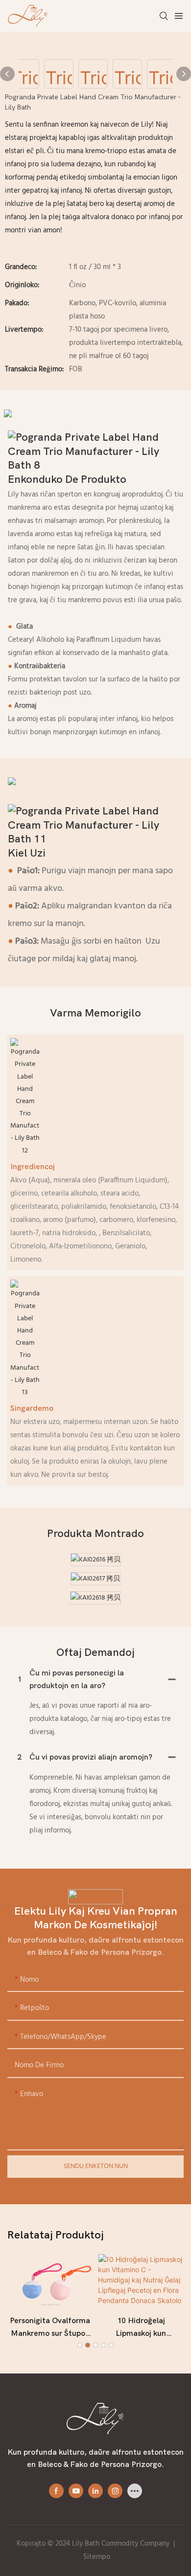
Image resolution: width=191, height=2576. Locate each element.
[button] (80, 2345)
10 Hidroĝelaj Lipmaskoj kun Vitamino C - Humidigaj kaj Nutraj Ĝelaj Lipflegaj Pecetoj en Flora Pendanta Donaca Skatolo (141, 2328)
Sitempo (97, 2557)
